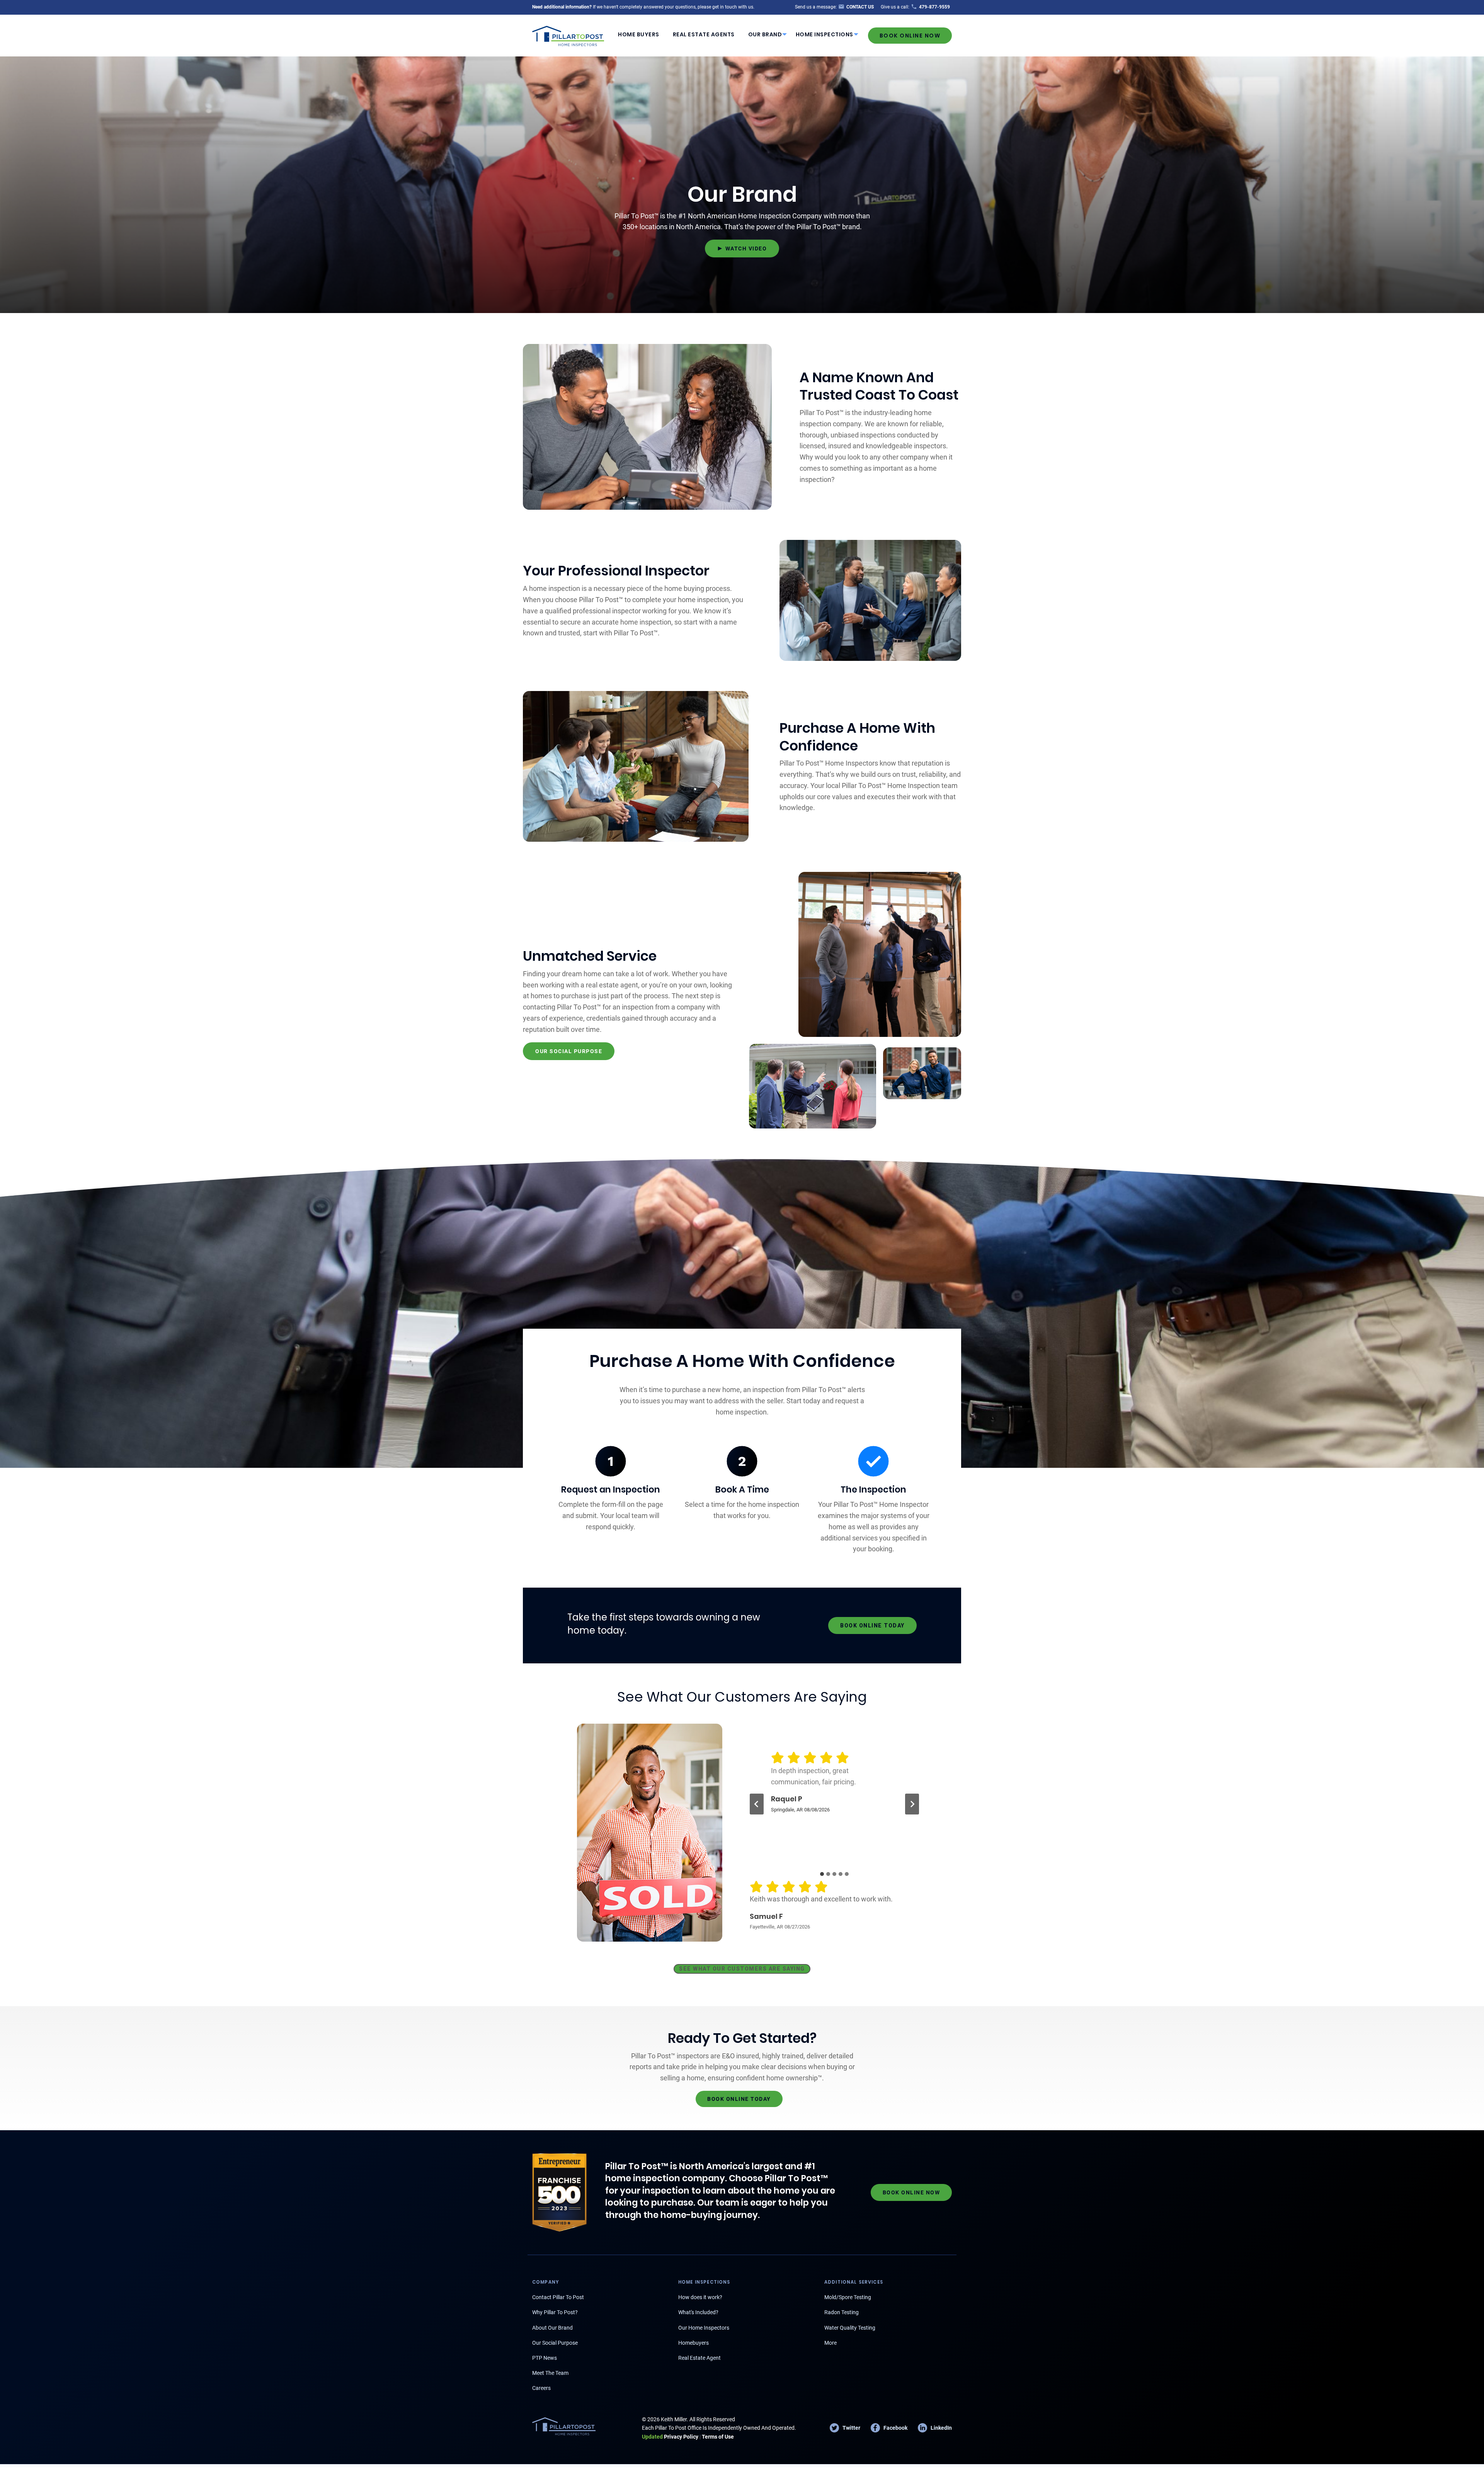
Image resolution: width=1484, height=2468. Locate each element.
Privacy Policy (670, 2437)
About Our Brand (552, 2328)
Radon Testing (842, 2312)
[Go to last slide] (757, 1804)
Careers (541, 2388)
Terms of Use (718, 2437)
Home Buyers (639, 34)
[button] (742, 249)
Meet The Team (550, 2373)
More (830, 2343)
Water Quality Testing (850, 2328)
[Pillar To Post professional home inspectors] (568, 35)
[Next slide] (912, 1804)
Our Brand (765, 34)
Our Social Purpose (555, 2343)
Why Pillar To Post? (555, 2312)
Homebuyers (693, 2343)
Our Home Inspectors (704, 2328)
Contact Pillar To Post (558, 2297)
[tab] (822, 1874)
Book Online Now (910, 36)
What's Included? (698, 2312)
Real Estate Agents (704, 34)
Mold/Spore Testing (848, 2297)
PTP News (545, 2358)
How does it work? (700, 2297)
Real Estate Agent (699, 2358)
